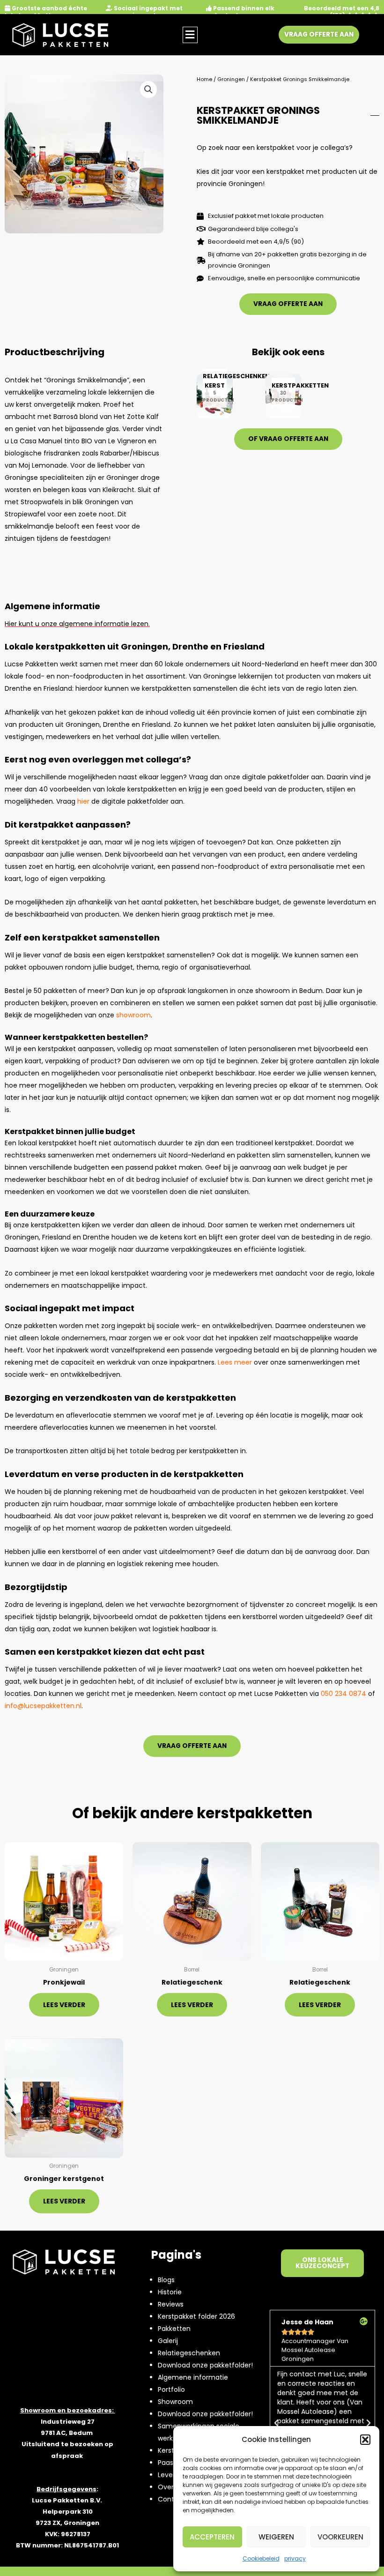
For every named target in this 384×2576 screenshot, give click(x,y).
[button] (365, 2440)
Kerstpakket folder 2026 (196, 2316)
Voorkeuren (340, 2537)
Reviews (171, 2304)
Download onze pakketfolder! (205, 2365)
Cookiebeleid (261, 2558)
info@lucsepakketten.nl (43, 1706)
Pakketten (174, 2329)
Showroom (175, 2402)
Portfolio (171, 2389)
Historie (170, 2292)
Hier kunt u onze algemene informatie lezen (77, 624)
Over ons (173, 2487)
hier (83, 801)
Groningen (231, 79)
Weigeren (276, 2537)
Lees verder (64, 2005)
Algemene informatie (193, 2377)
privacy (295, 2558)
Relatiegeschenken (189, 2353)
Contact (172, 2499)
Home (204, 79)
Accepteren (212, 2537)
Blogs (166, 2280)
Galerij (168, 2341)
